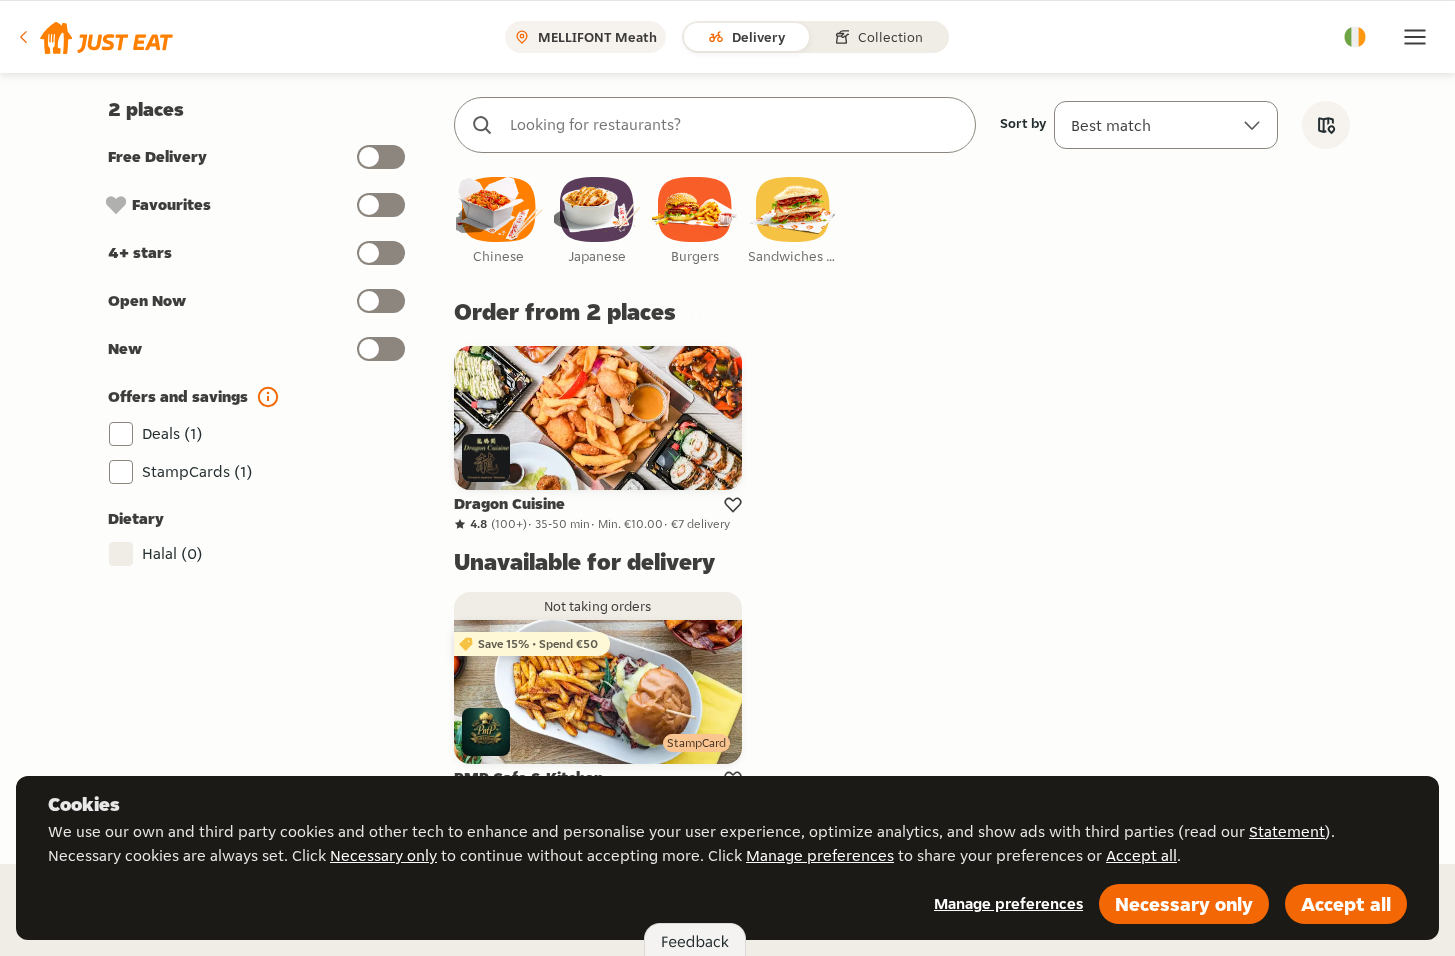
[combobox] (735, 125)
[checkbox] (499, 221)
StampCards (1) (197, 471)
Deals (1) (172, 433)
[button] (94, 37)
